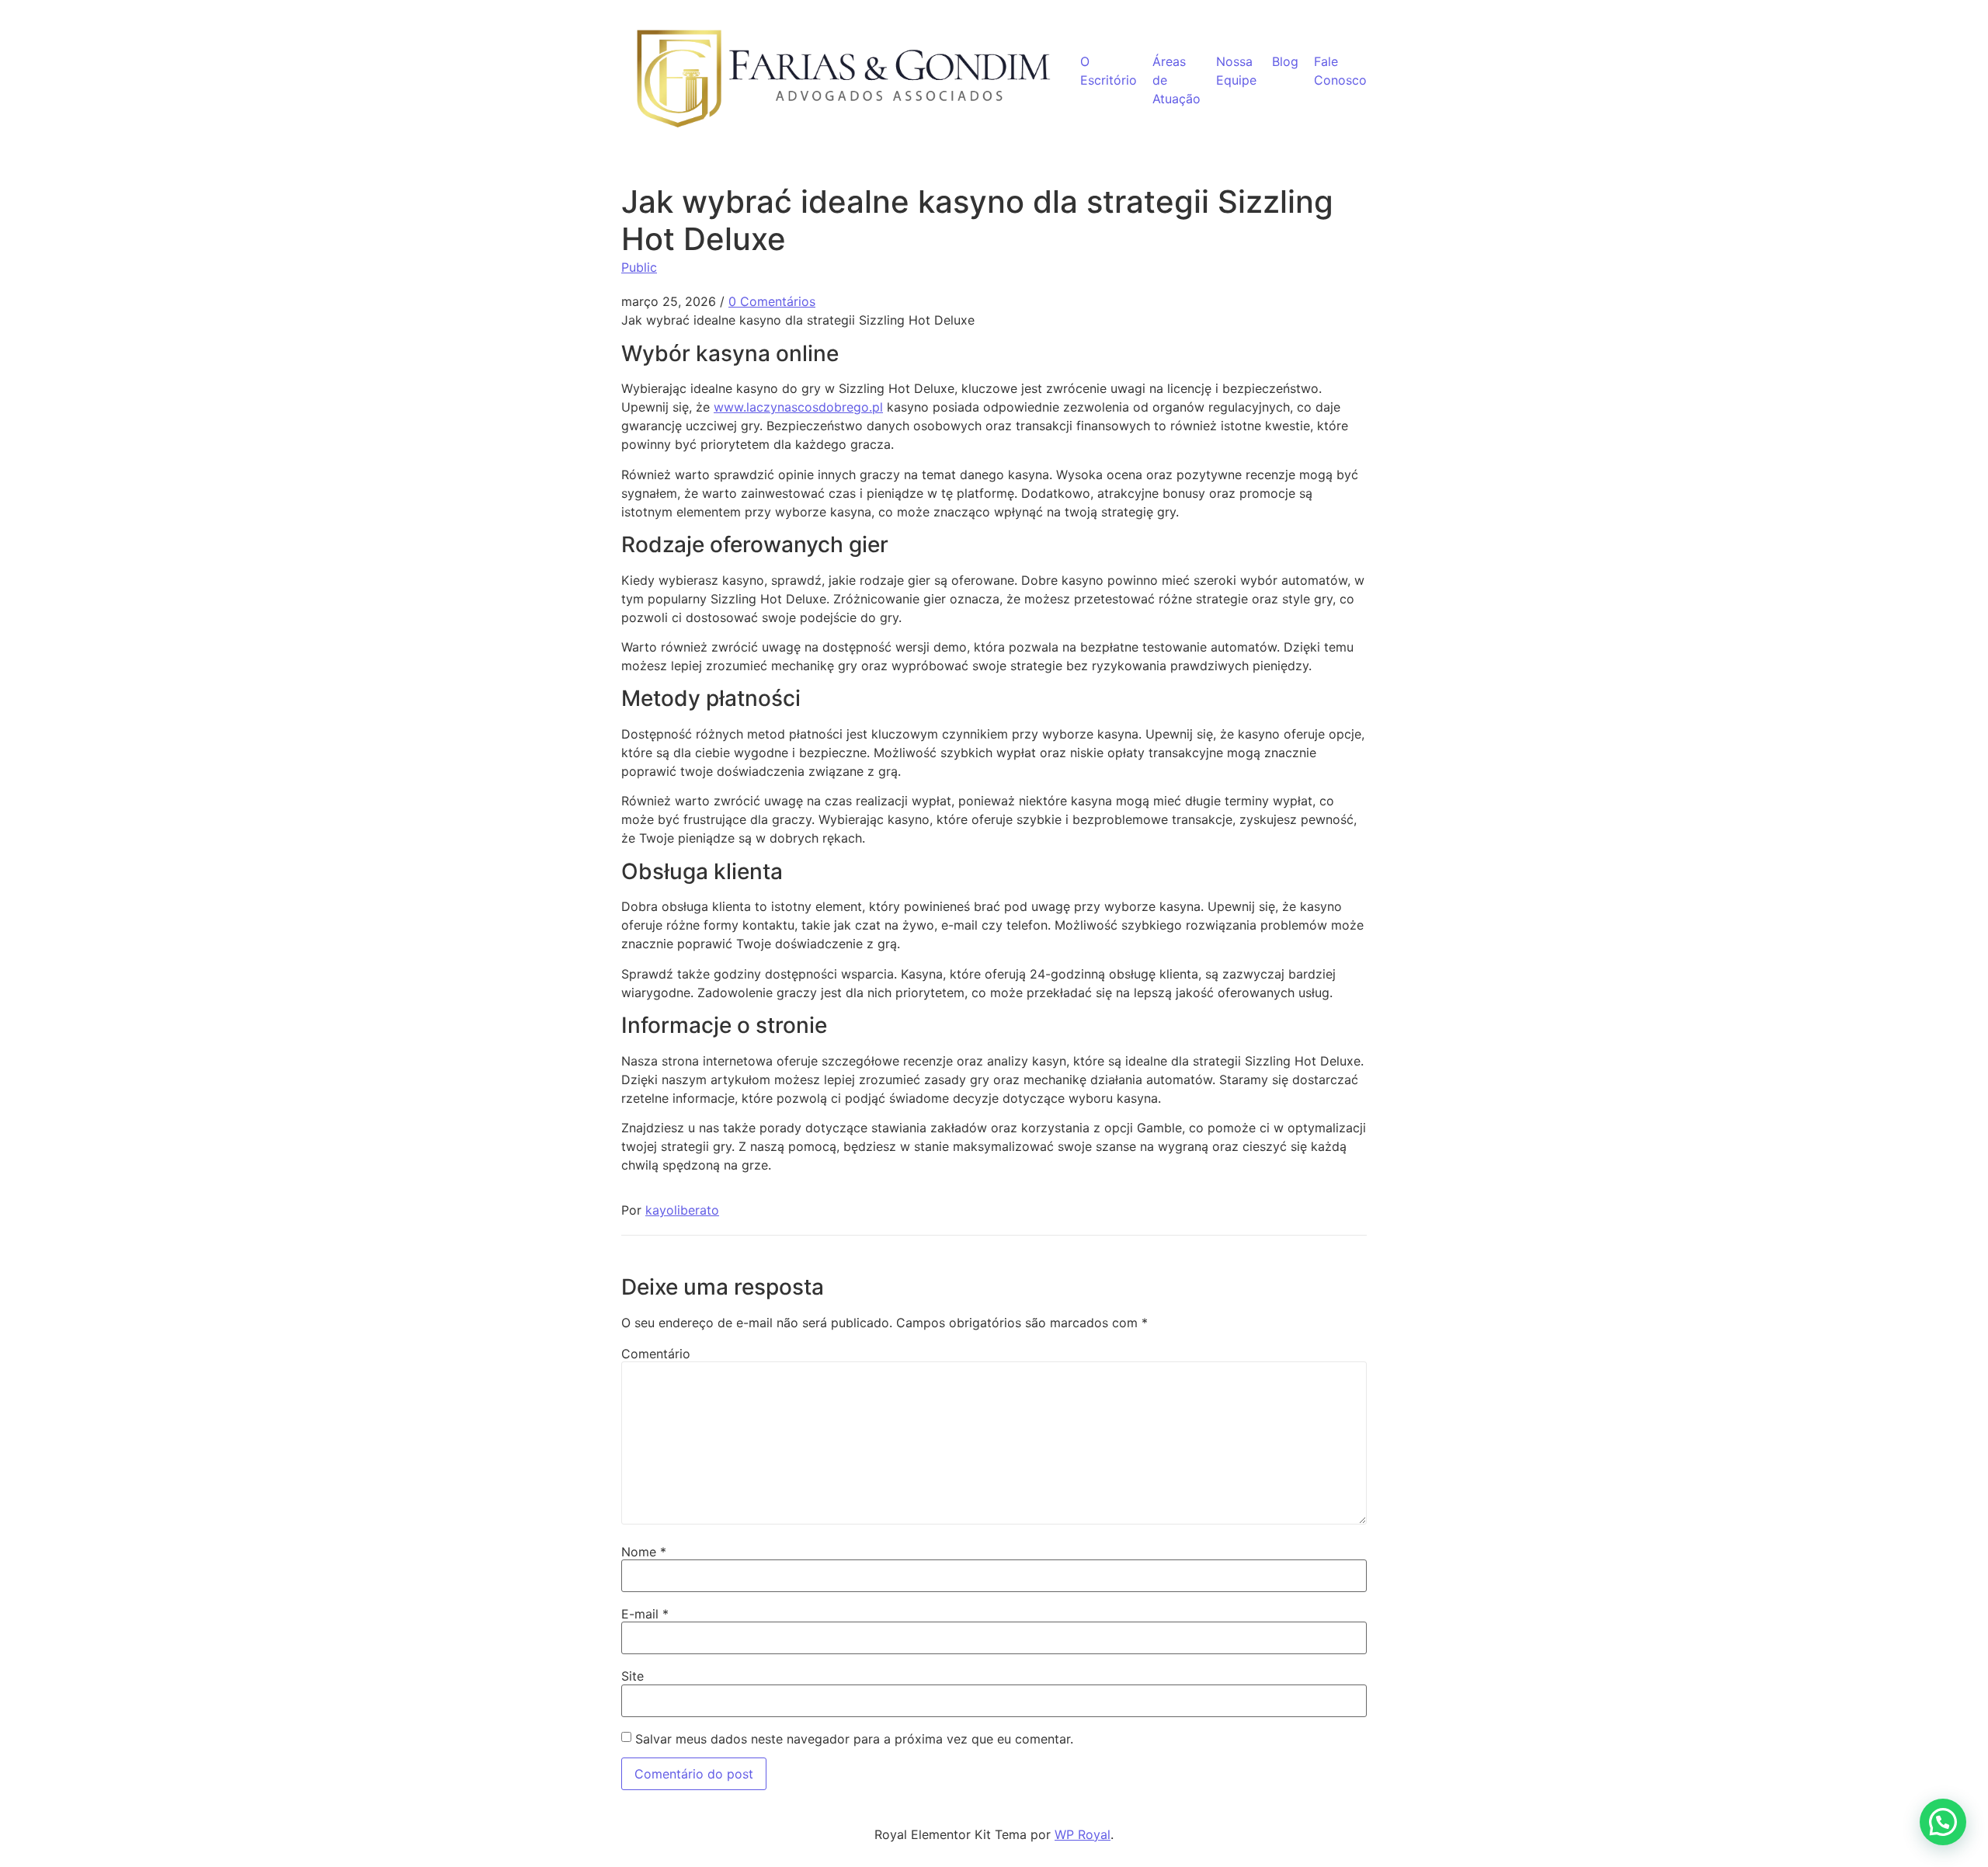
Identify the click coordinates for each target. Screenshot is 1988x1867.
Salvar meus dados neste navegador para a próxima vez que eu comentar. (854, 1739)
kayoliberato (682, 1210)
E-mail (645, 1614)
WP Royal (1083, 1834)
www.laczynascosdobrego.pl (798, 407)
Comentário (656, 1354)
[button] (1943, 1822)
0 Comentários (772, 301)
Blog (1285, 61)
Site (633, 1676)
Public (639, 267)
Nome (644, 1552)
